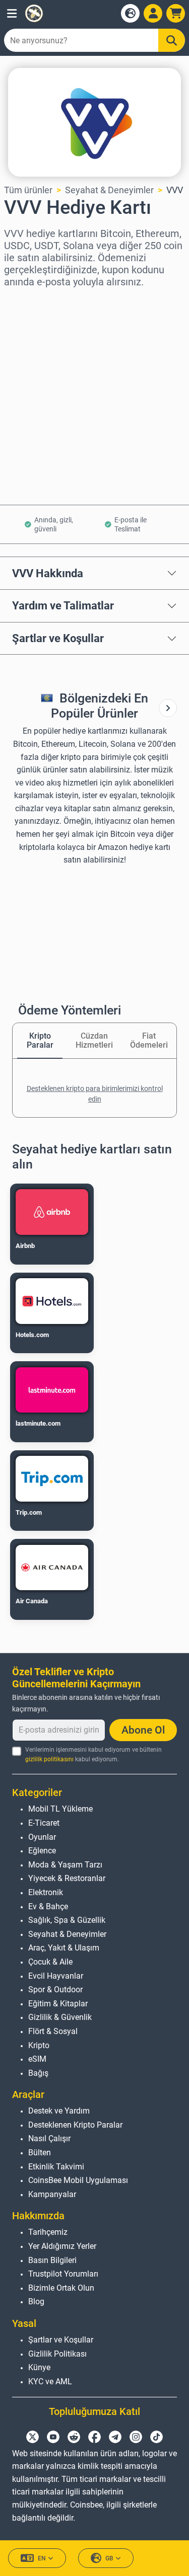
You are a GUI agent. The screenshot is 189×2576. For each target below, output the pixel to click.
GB (109, 2558)
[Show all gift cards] (168, 708)
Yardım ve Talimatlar (63, 605)
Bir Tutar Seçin (34, 344)
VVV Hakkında (48, 573)
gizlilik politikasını (49, 1759)
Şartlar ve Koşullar (58, 638)
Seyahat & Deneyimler (109, 190)
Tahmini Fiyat (32, 388)
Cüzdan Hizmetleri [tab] (94, 1040)
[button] (12, 13)
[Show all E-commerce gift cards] (168, 708)
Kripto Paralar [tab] (40, 1040)
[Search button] (172, 40)
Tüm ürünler (28, 190)
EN (42, 2558)
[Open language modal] (130, 13)
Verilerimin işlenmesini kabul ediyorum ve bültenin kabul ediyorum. (93, 1754)
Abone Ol (143, 1730)
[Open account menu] (153, 13)
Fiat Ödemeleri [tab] (149, 1040)
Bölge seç (24, 301)
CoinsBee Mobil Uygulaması (78, 2180)
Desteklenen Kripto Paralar (75, 2125)
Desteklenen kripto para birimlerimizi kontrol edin (95, 1094)
